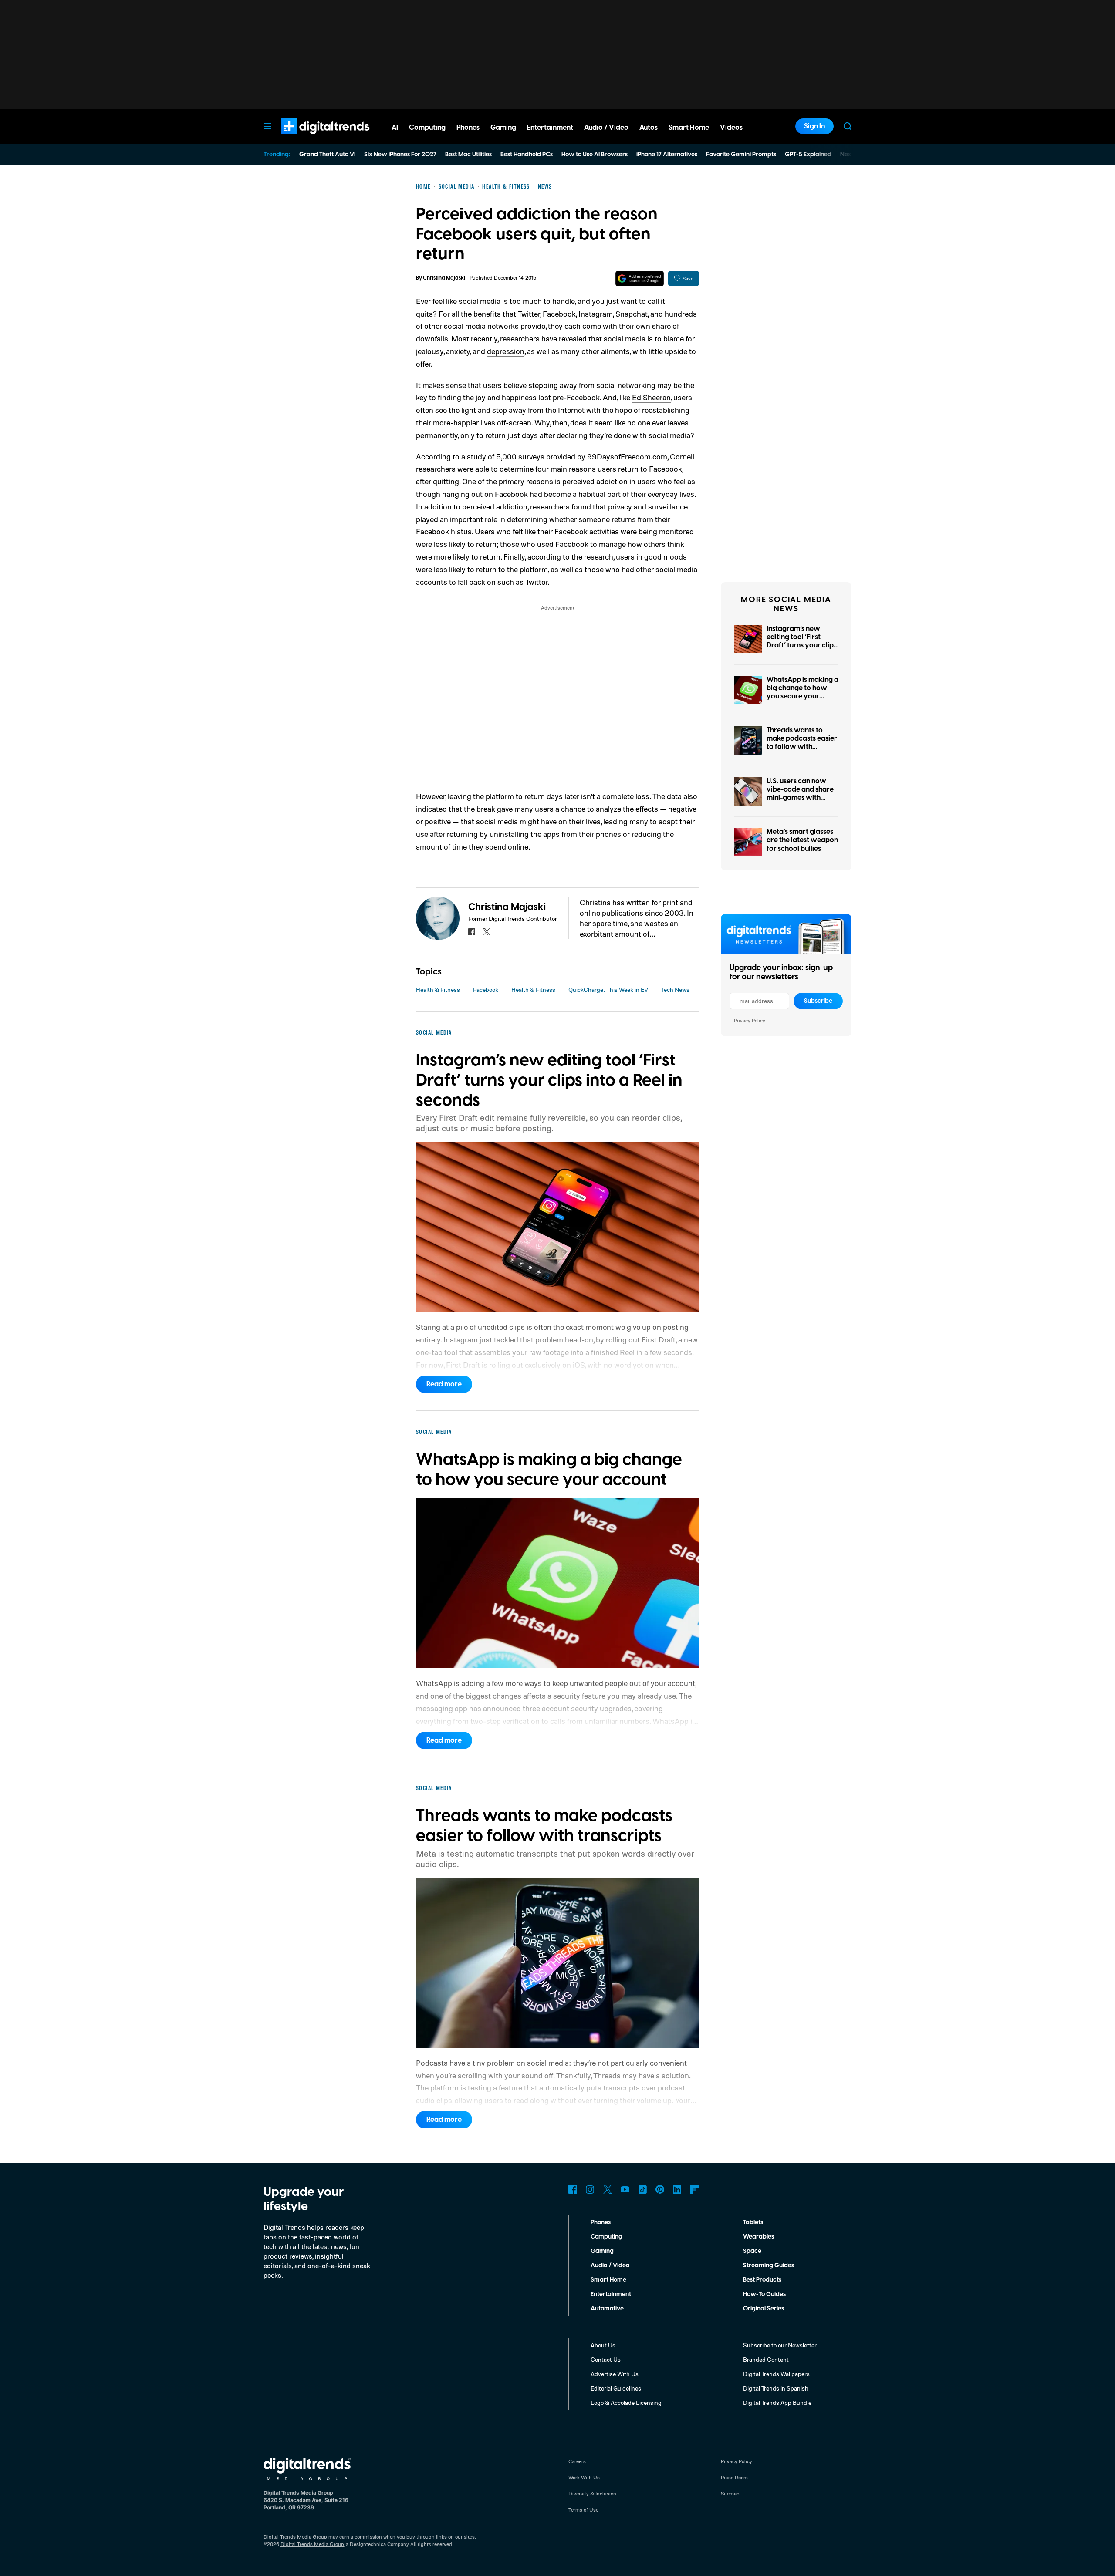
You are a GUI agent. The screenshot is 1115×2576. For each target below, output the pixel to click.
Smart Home (608, 2280)
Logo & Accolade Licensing (626, 2402)
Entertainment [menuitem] (550, 128)
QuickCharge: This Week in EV (608, 990)
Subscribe (818, 1001)
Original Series (764, 2309)
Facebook (486, 990)
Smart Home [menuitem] (689, 128)
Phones (601, 2222)
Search (848, 126)
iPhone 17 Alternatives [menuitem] (667, 155)
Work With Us (584, 2477)
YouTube (625, 2189)
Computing (606, 2237)
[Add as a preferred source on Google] (640, 278)
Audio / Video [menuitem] (606, 128)
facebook (472, 932)
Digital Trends (310, 138)
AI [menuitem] (395, 128)
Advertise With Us (615, 2374)
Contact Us (606, 2359)
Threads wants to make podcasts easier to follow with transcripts (802, 743)
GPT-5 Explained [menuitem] (808, 155)
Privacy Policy (750, 1020)
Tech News (675, 990)
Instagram (590, 2189)
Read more (444, 1384)
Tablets (753, 2222)
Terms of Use (583, 2510)
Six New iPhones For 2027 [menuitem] (400, 155)
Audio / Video (610, 2266)
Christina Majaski (444, 278)
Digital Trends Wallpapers (776, 2374)
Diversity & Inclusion (592, 2493)
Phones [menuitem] (468, 128)
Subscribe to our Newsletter (780, 2345)
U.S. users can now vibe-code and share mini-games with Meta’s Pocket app (800, 794)
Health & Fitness (438, 990)
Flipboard (695, 2189)
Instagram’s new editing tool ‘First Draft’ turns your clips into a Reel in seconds (802, 641)
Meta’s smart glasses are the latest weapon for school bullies (802, 840)
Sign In (814, 126)
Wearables (759, 2237)
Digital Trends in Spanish (776, 2388)
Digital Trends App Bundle (777, 2402)
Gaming (602, 2251)
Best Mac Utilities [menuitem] (468, 155)
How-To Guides (764, 2294)
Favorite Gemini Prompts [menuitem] (741, 155)
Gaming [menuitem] (503, 128)
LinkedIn (677, 2189)
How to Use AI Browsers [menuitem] (595, 155)
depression (506, 351)
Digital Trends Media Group (312, 2544)
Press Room (734, 2477)
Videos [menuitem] (731, 128)
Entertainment (611, 2294)
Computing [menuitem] (427, 128)
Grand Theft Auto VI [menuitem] (327, 155)
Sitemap (730, 2493)
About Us (603, 2345)
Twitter (608, 2189)
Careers (577, 2461)
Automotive (607, 2309)
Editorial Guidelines (616, 2388)
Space (752, 2251)
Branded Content (766, 2359)
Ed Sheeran (651, 397)
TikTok (642, 2189)
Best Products (762, 2280)
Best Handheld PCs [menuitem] (527, 155)
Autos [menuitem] (649, 128)
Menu (267, 126)
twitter (487, 932)
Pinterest (660, 2189)
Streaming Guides (769, 2266)
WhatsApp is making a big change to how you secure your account (802, 692)
